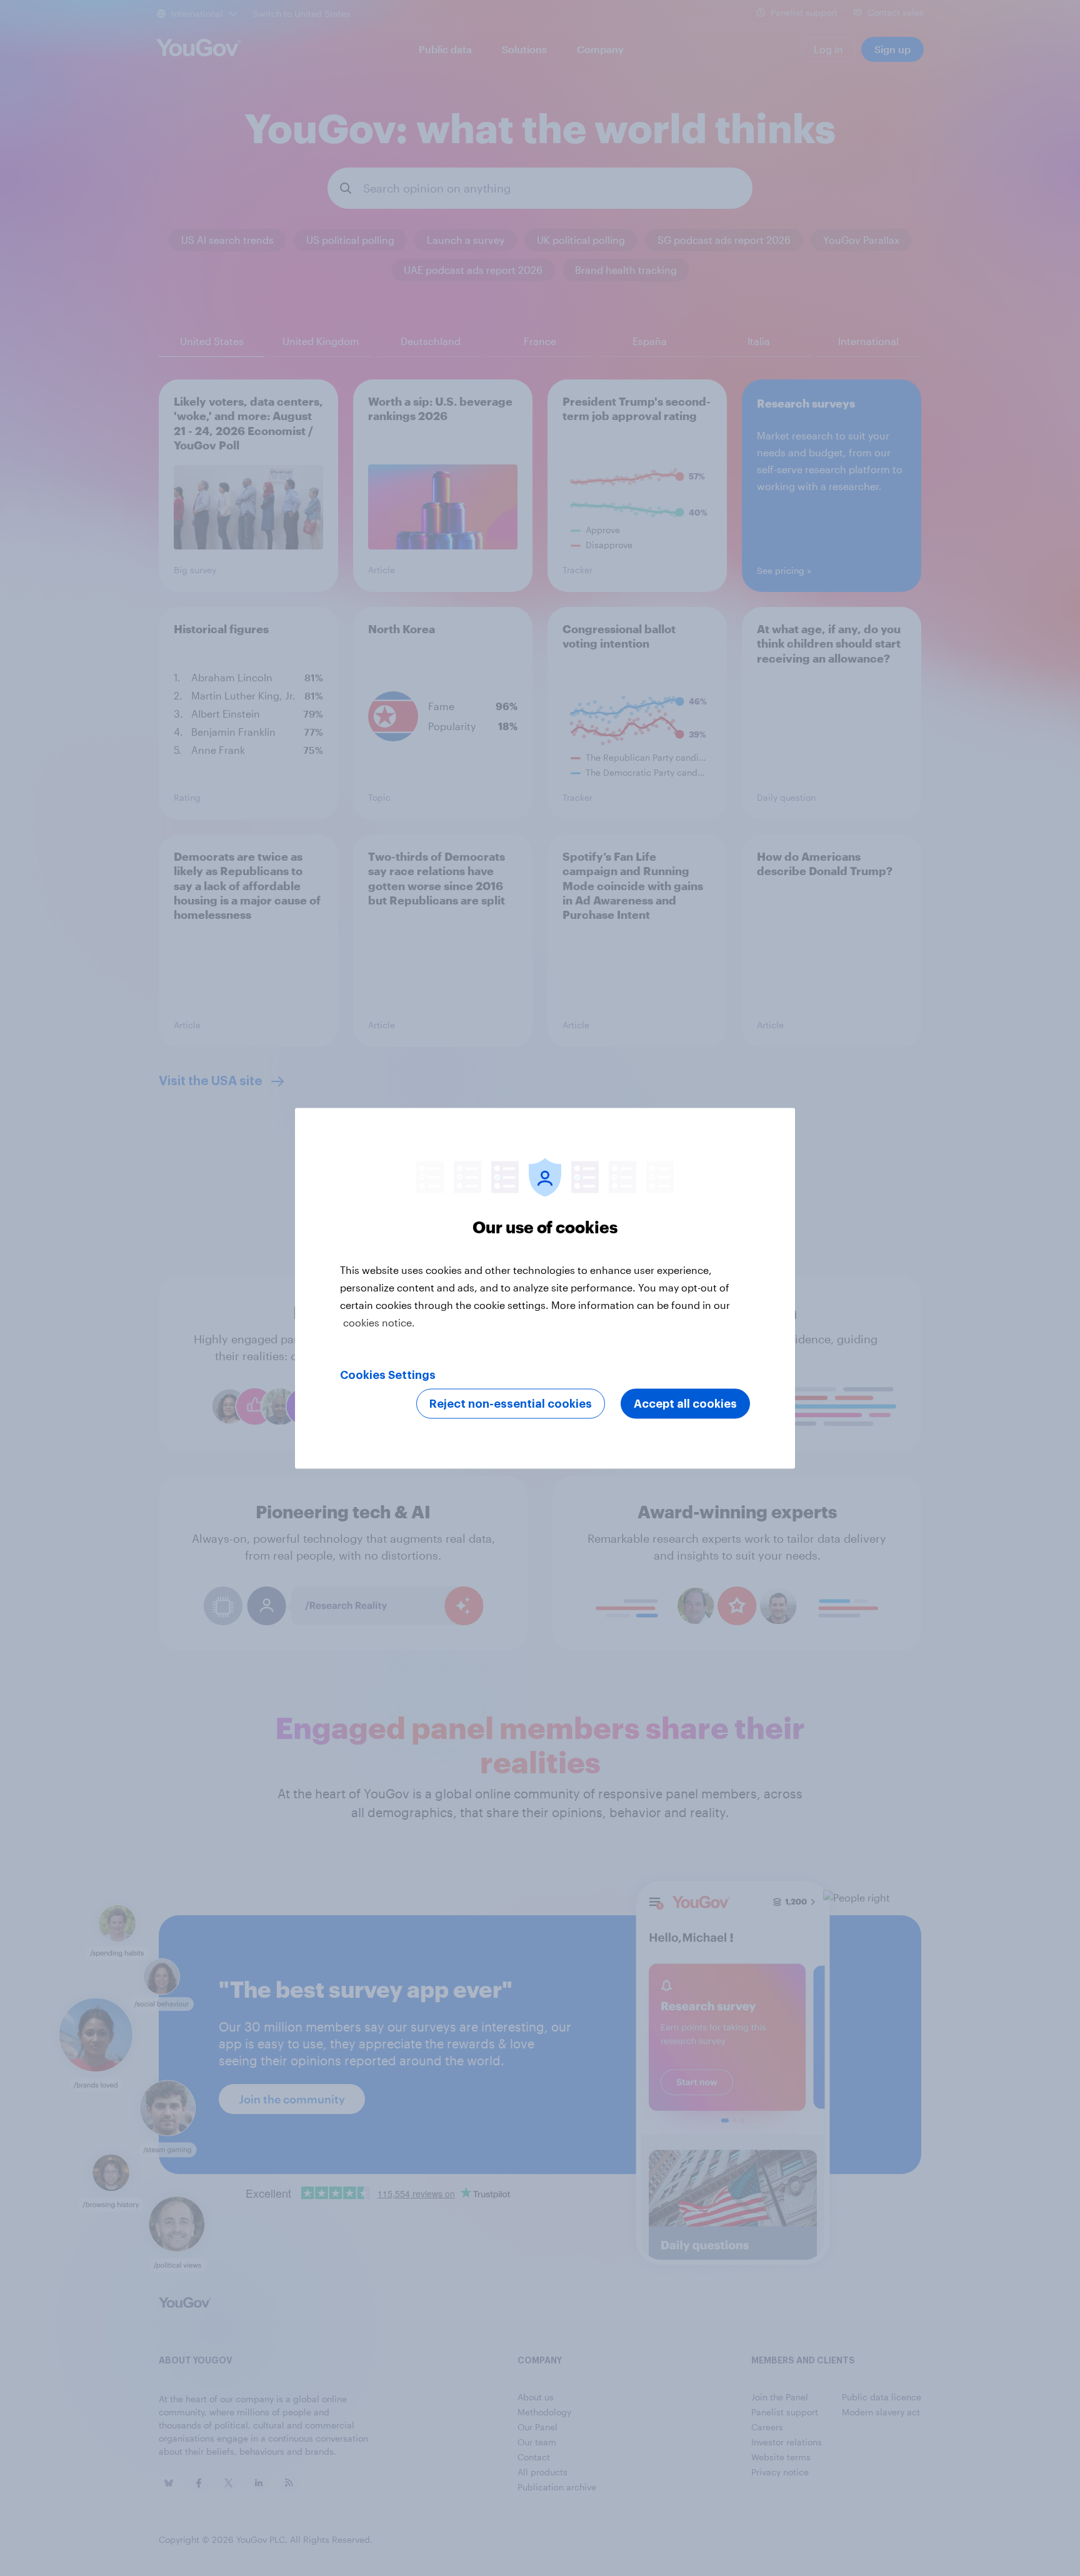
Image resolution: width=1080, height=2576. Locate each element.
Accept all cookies (685, 1403)
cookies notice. (379, 1322)
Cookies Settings (388, 1375)
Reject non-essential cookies (511, 1403)
